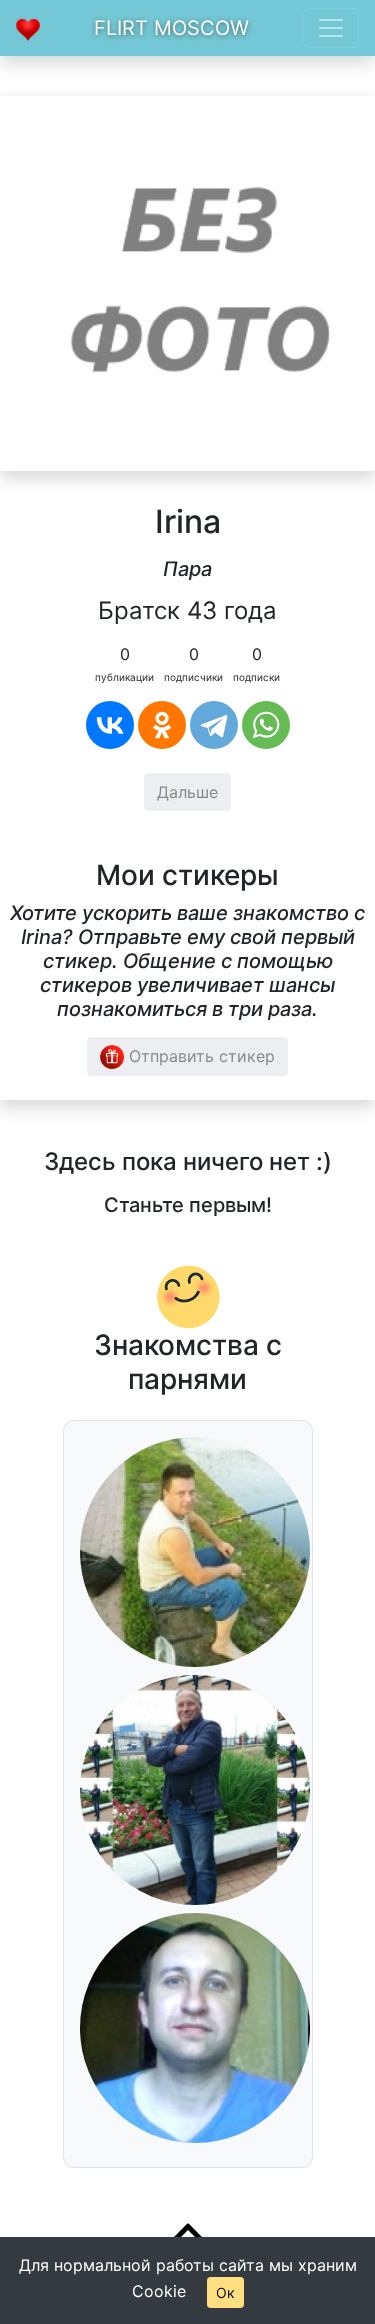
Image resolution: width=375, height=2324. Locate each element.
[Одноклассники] (162, 725)
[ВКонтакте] (110, 725)
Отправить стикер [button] (199, 1056)
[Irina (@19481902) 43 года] (187, 282)
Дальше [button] (187, 792)
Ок (225, 2292)
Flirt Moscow (171, 28)
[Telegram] (214, 725)
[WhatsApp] (266, 725)
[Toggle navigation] (331, 28)
